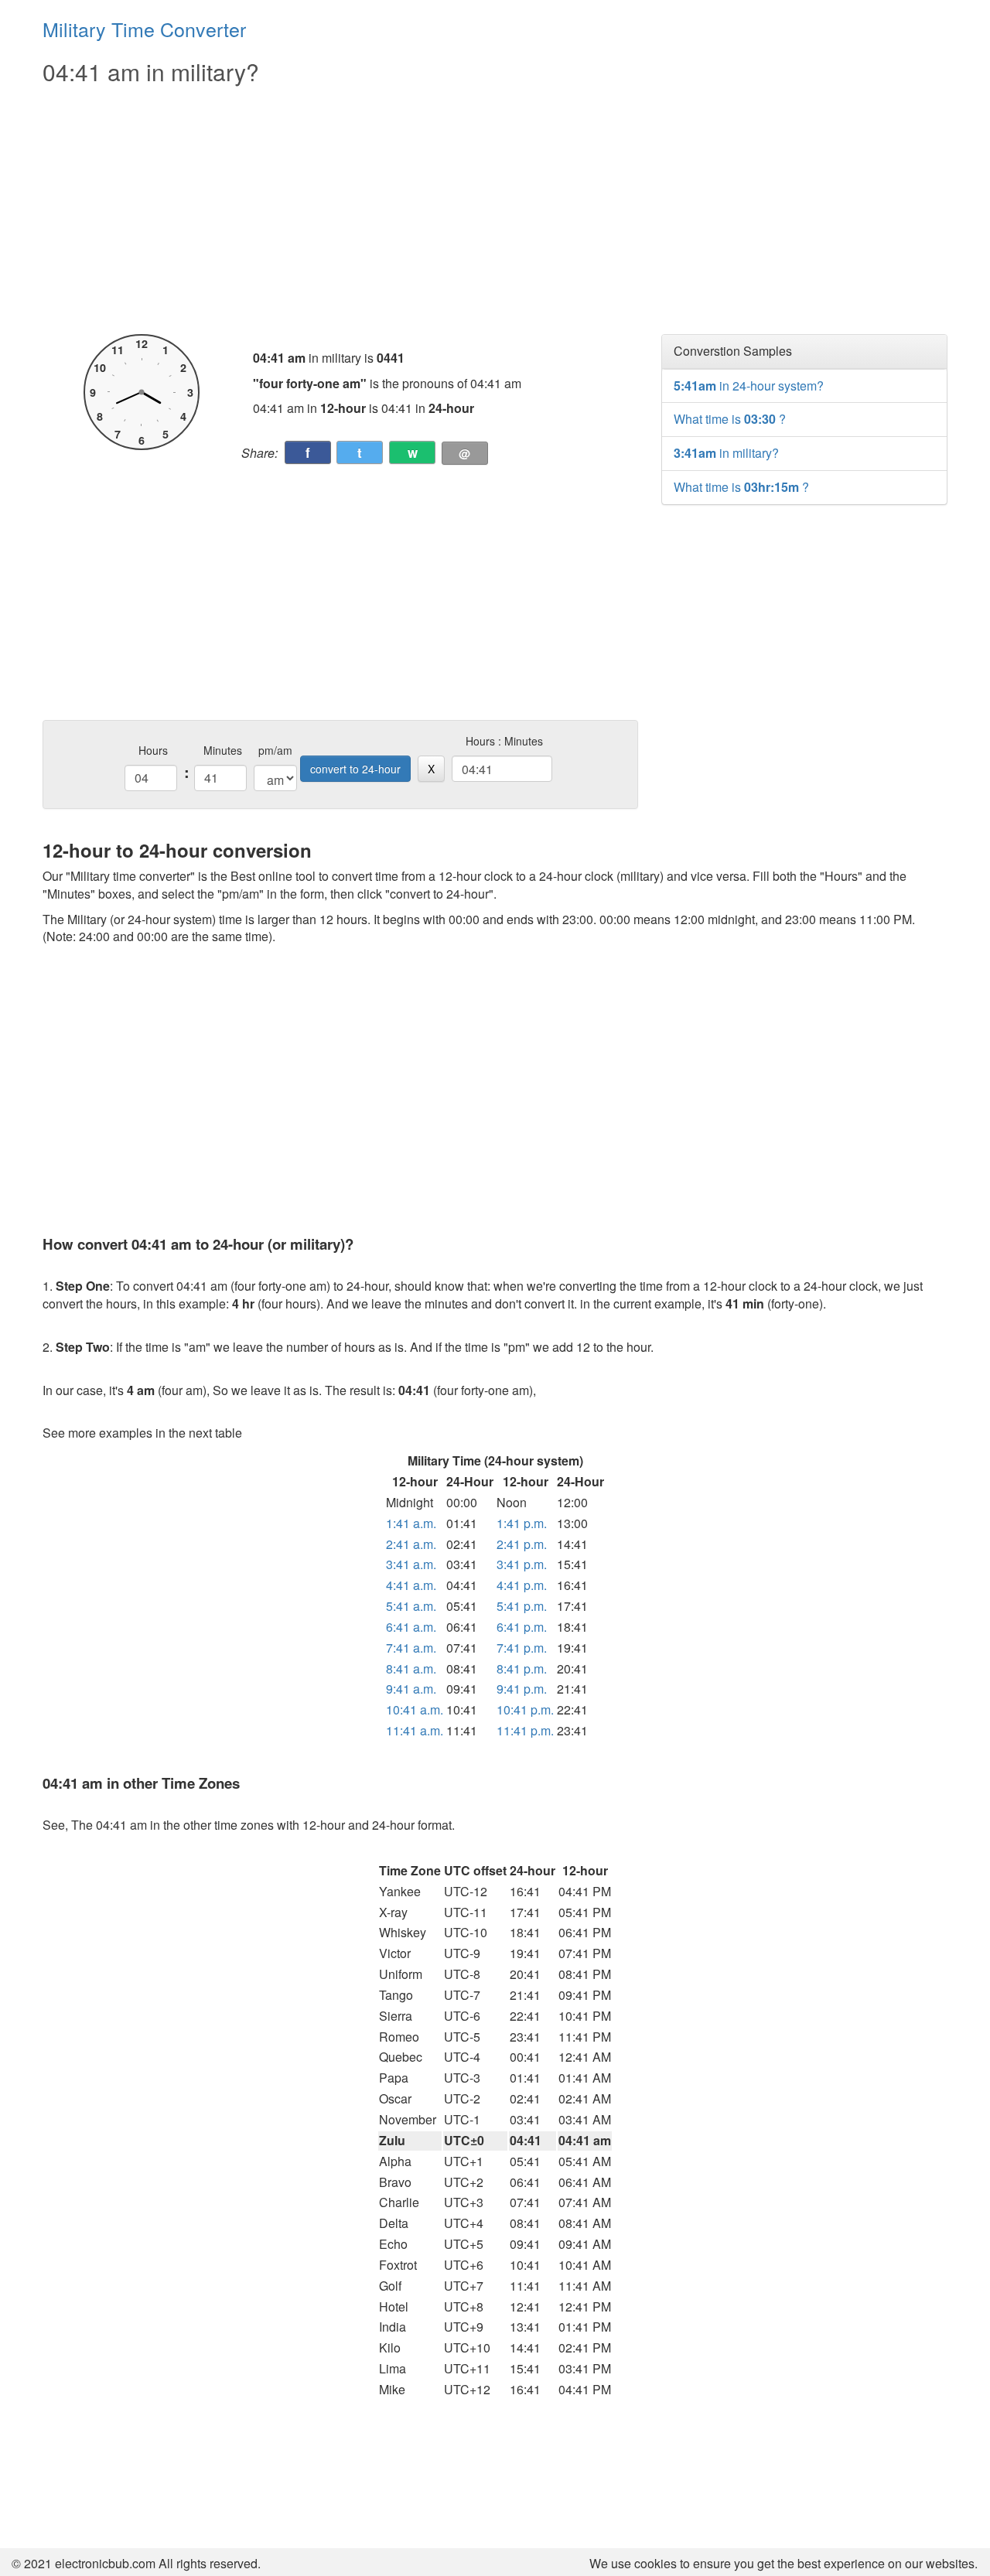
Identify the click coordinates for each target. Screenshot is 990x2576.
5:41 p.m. (522, 1606)
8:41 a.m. (411, 1668)
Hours (153, 750)
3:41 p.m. (522, 1564)
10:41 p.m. (525, 1709)
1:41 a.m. (411, 1523)
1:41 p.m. (522, 1523)
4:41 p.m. (522, 1585)
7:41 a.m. (411, 1648)
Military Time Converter (144, 29)
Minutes (223, 750)
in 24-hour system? (749, 386)
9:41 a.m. (411, 1689)
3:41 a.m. (411, 1564)
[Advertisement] (340, 210)
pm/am (275, 750)
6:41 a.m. (411, 1627)
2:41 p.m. (522, 1544)
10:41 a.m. (415, 1709)
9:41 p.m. (522, 1689)
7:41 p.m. (522, 1648)
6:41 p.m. (522, 1627)
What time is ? (730, 419)
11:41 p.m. (525, 1730)
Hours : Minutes (504, 741)
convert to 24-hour (355, 769)
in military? (726, 453)
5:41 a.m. (411, 1606)
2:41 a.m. (411, 1544)
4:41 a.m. (411, 1585)
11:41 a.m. (415, 1730)
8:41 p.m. (522, 1668)
